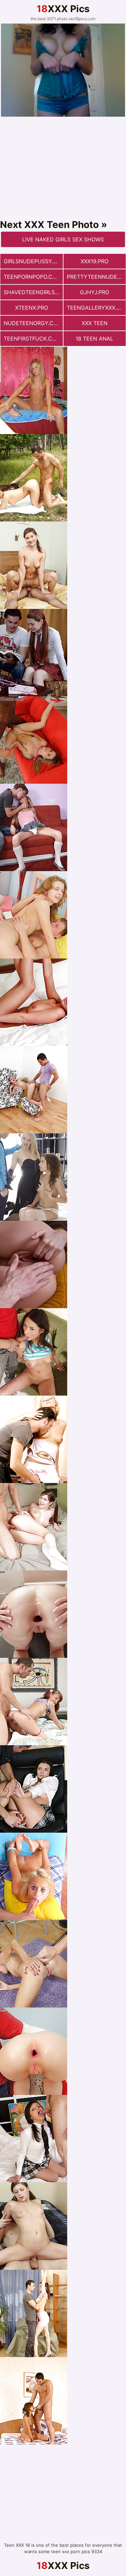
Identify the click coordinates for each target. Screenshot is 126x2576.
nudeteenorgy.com (33, 323)
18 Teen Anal (94, 339)
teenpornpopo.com (32, 277)
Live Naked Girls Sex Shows (63, 239)
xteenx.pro (32, 308)
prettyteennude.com (96, 277)
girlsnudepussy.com (33, 261)
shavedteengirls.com (33, 292)
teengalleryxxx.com (96, 308)
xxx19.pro (95, 261)
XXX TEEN (95, 323)
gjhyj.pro (95, 292)
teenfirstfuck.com (32, 339)
